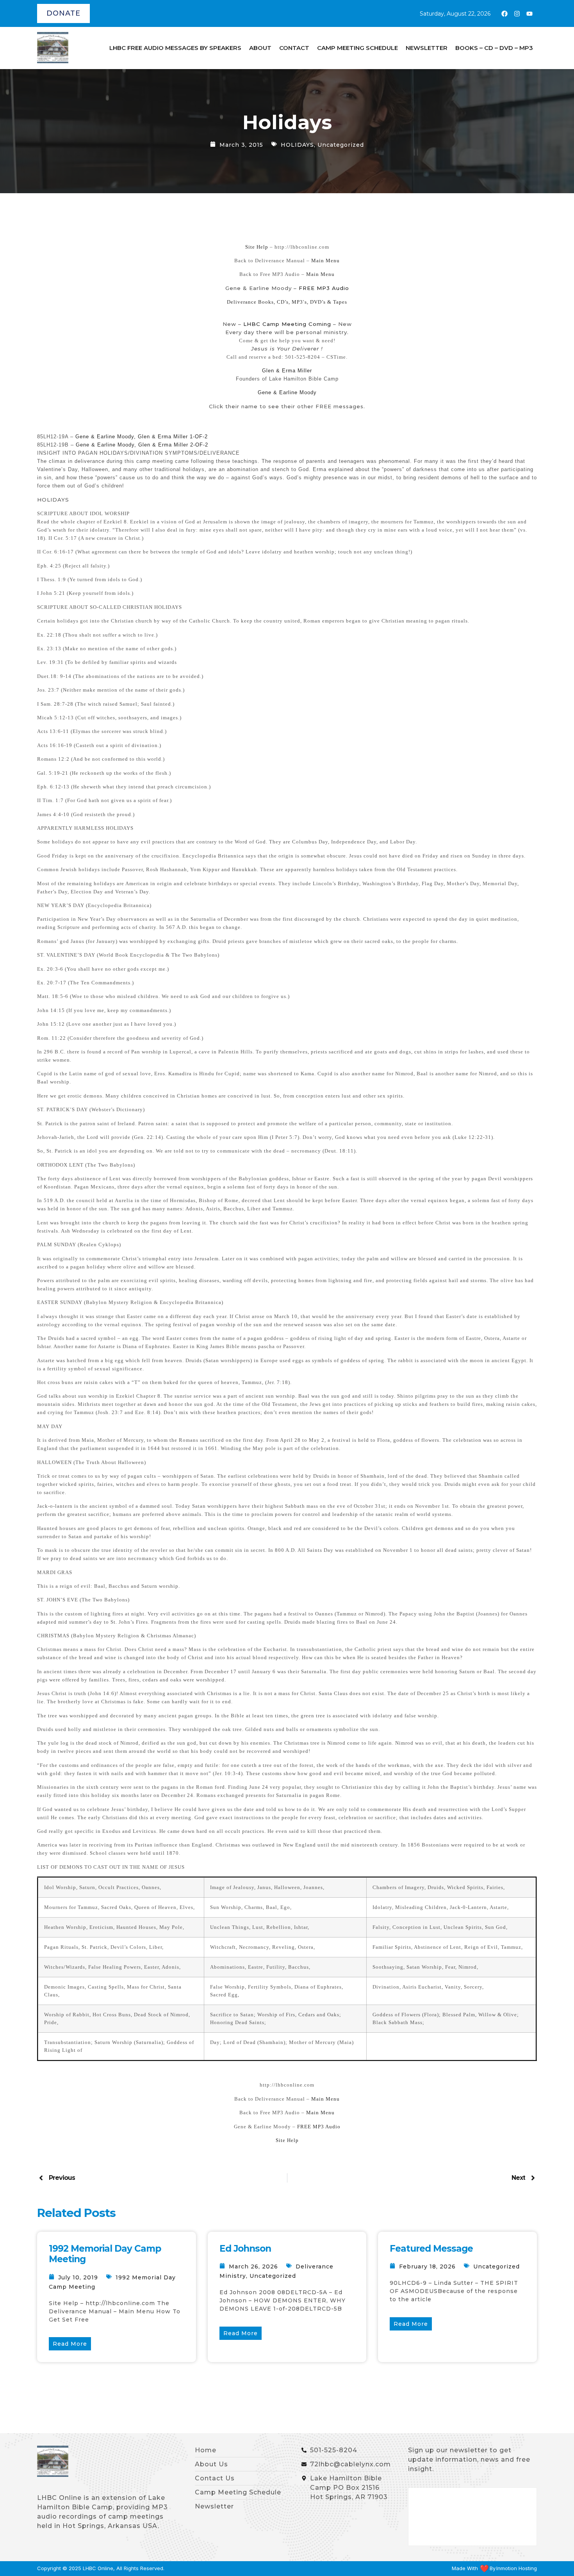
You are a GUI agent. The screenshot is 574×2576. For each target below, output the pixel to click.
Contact (294, 48)
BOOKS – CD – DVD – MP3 (494, 48)
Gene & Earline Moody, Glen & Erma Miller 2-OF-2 (142, 445)
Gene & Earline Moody (287, 392)
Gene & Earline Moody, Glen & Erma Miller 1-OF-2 (142, 437)
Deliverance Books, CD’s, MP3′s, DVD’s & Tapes (287, 302)
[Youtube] (529, 14)
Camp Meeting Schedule (357, 48)
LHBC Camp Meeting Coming (286, 324)
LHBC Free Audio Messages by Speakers (175, 48)
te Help (259, 247)
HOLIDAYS (297, 145)
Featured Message (431, 2249)
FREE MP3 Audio (324, 288)
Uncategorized (341, 145)
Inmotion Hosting (517, 2568)
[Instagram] (517, 14)
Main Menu (325, 261)
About (260, 48)
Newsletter (427, 48)
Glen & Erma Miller (287, 371)
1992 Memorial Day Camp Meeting (105, 2254)
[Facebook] (504, 14)
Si (248, 247)
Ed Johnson (245, 2249)
